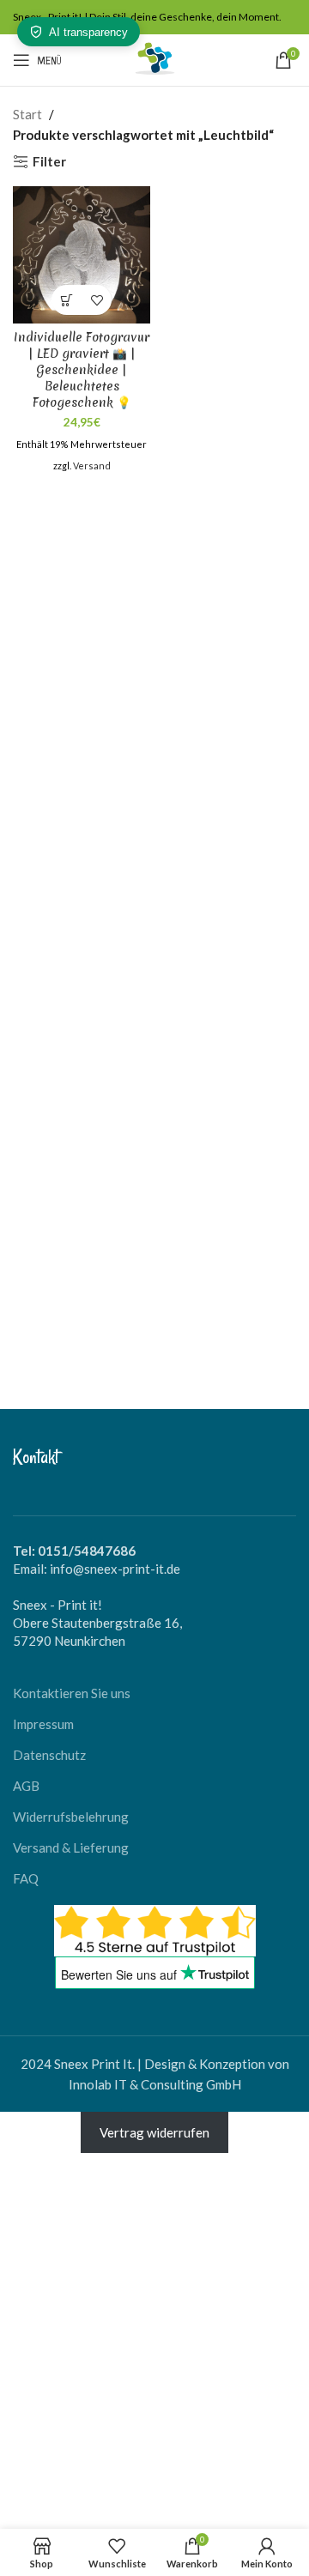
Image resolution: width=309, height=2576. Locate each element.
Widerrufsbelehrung (71, 1817)
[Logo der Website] (154, 58)
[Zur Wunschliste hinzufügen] (97, 300)
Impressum (43, 1724)
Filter (49, 161)
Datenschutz (49, 1755)
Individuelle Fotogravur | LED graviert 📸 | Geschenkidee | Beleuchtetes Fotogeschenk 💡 (82, 370)
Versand (92, 466)
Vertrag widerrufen (154, 2132)
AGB (26, 1786)
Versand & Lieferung (71, 1847)
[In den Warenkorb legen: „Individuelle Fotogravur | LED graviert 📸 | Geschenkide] (67, 300)
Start (27, 114)
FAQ (26, 1878)
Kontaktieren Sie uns (72, 1693)
